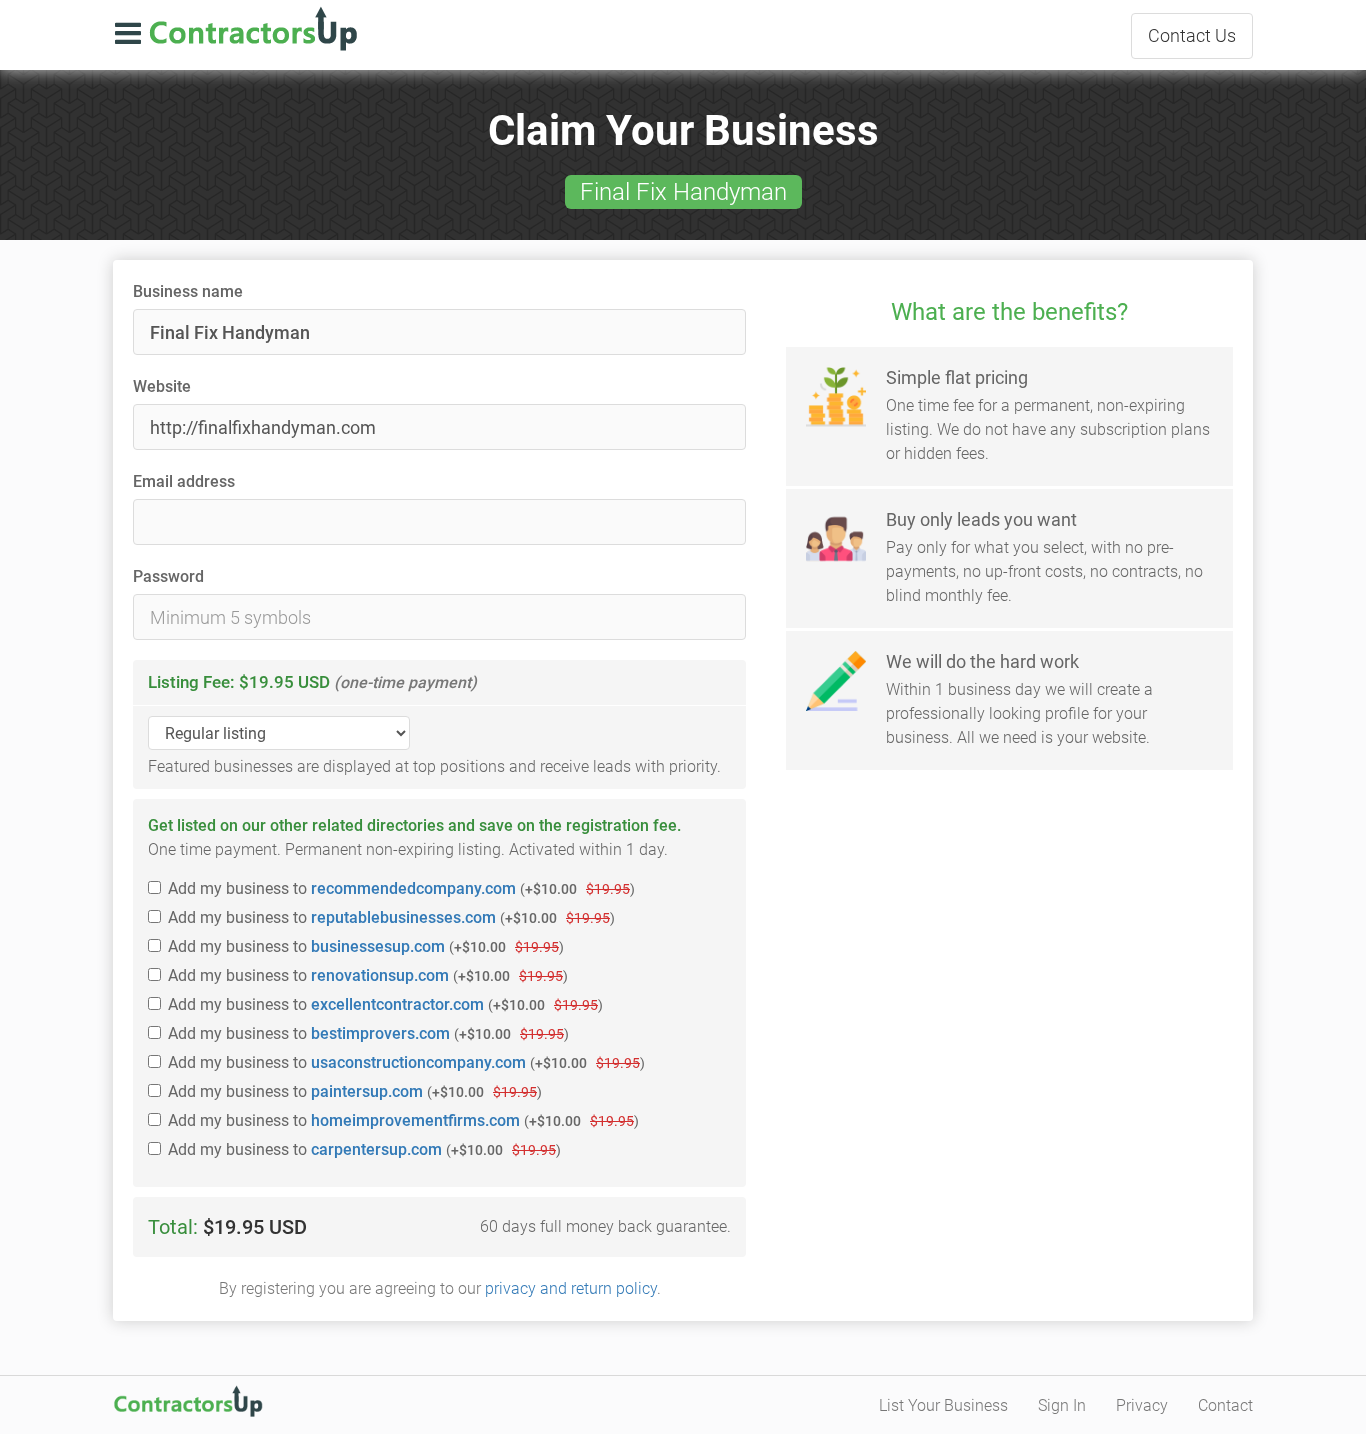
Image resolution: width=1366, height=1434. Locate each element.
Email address (184, 481)
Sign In (1062, 1405)
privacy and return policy (571, 1288)
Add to (401, 888)
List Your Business (943, 1405)
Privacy (1142, 1405)
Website (162, 386)
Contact (1192, 35)
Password (168, 576)
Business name (188, 291)
